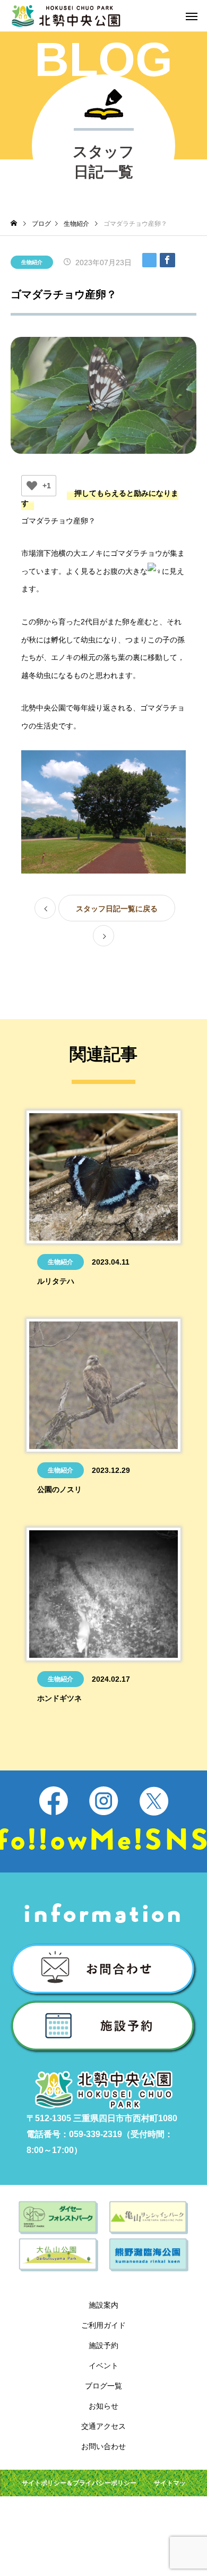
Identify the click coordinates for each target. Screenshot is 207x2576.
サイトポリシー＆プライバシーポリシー (79, 2483)
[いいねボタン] (32, 486)
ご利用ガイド (103, 2325)
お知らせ (103, 2406)
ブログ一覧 (103, 2386)
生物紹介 (32, 262)
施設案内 (103, 2305)
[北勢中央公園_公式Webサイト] (66, 16)
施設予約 (103, 2345)
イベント (103, 2366)
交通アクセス (103, 2426)
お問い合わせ (103, 2446)
